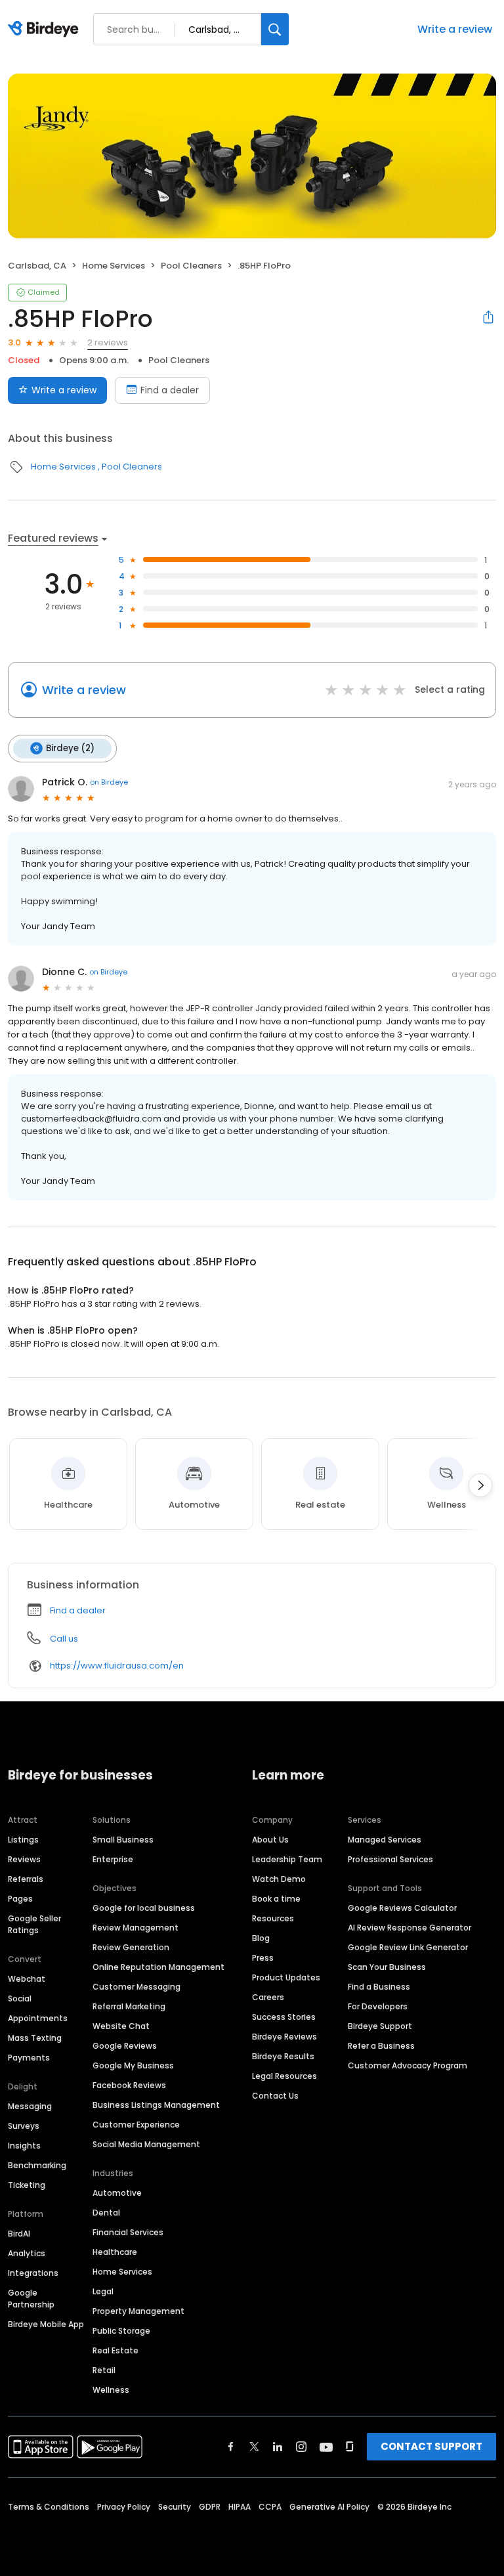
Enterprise (113, 1859)
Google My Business (133, 2065)
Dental (106, 2213)
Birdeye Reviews (284, 2037)
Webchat (27, 1979)
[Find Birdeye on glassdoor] (350, 2447)
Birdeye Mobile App (46, 2324)
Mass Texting (35, 2038)
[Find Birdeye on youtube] (326, 2447)
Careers (268, 1997)
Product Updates (286, 1977)
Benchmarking (37, 2165)
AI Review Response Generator (409, 1928)
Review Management (136, 1928)
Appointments (38, 2018)
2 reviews (108, 342)
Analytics (27, 2253)
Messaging (30, 2106)
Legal (103, 2291)
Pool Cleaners (191, 266)
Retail (104, 2370)
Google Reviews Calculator (402, 1908)
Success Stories (284, 2017)
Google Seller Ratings (34, 1924)
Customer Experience (136, 2125)
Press (263, 1958)
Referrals (26, 1879)
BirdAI (19, 2234)
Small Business (123, 1840)
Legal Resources (284, 2076)
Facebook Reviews (129, 2085)
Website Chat (121, 2026)
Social (20, 1998)
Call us (64, 1639)
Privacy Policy (124, 2507)
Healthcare (115, 2252)
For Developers (378, 2006)
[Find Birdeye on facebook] (231, 2447)
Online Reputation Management (158, 1967)
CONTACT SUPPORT (431, 2446)
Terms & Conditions (49, 2507)
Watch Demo (279, 1879)
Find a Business (379, 1987)
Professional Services (390, 1859)
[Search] (275, 29)
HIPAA (240, 2507)
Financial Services (128, 2232)
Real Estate (115, 2350)
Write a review (455, 29)
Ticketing (27, 2185)
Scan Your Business (387, 1967)
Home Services (114, 266)
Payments (29, 2058)
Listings (23, 1840)
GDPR (210, 2507)
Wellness (111, 2390)
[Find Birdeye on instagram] (301, 2447)
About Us (270, 1840)
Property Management (138, 2311)
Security (175, 2507)
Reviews (24, 1859)
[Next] (480, 1485)
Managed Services (385, 1840)
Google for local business (144, 1908)
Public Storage (121, 2331)
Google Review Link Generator (408, 1947)
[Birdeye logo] (46, 30)
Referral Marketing (129, 2006)
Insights (24, 2146)
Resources (273, 1918)
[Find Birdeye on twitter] (254, 2447)
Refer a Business (381, 2046)
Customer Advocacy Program (408, 2065)
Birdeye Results (283, 2056)
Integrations (33, 2273)
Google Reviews (125, 2046)
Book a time (276, 1899)
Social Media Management (146, 2144)
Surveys (24, 2126)
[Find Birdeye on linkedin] (278, 2447)
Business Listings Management (156, 2105)
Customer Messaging (136, 1987)
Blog (261, 1938)
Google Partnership (31, 2299)
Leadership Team (287, 1859)
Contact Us (275, 2096)
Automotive (117, 2193)
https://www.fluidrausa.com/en (117, 1666)
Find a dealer (170, 390)
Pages (20, 1899)
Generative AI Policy (329, 2507)
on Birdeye (109, 782)
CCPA (270, 2507)
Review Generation (131, 1947)
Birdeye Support (380, 2026)
